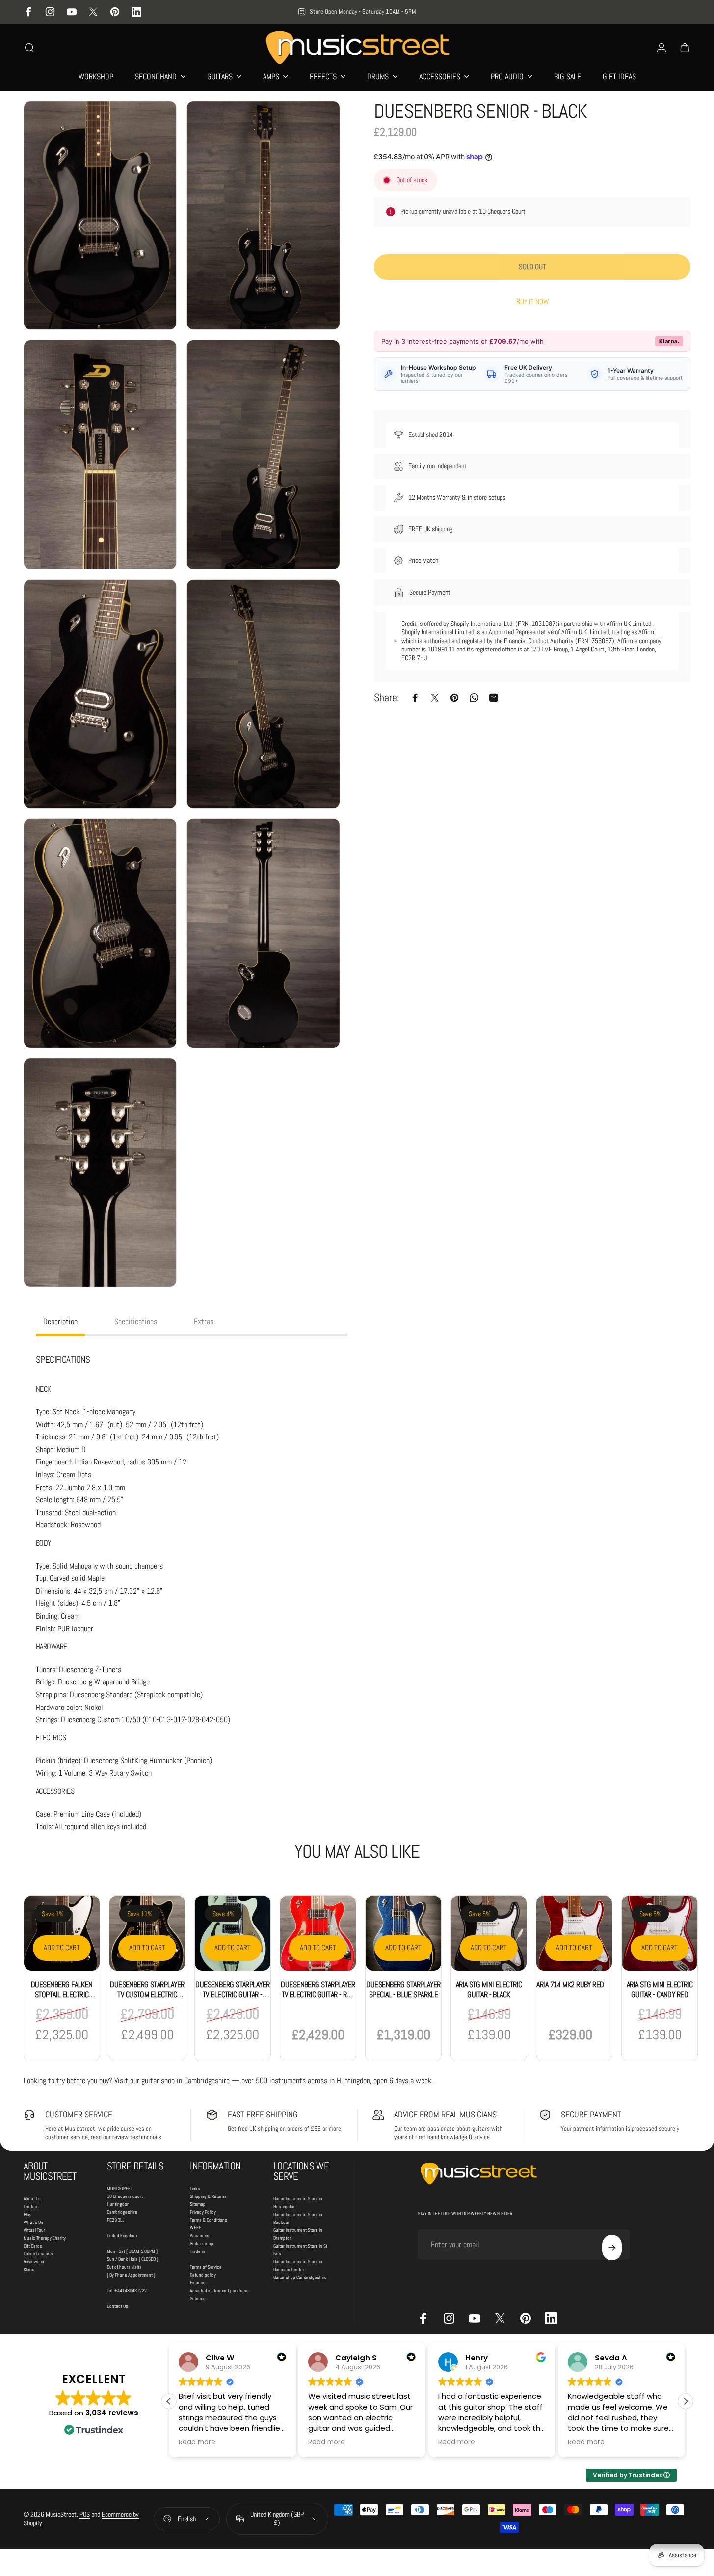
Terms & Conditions (209, 2220)
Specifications (136, 1321)
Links (195, 2188)
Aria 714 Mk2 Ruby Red (570, 1985)
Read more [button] (197, 2442)
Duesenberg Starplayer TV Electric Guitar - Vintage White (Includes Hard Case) (232, 1999)
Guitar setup (202, 2243)
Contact (31, 2207)
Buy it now (532, 302)
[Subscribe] (612, 2248)
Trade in (198, 2251)
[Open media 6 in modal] (263, 694)
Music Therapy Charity (45, 2238)
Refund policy (203, 2275)
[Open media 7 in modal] (100, 933)
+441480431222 (131, 2291)
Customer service (79, 2114)
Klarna (30, 2269)
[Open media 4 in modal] (263, 455)
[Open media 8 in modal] (263, 933)
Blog (28, 2214)
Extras (204, 1321)
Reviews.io (34, 2262)
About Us (32, 2199)
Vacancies (200, 2236)
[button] (686, 2401)
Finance (198, 2283)
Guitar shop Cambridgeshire (300, 2277)
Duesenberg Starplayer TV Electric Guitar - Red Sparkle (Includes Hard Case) (318, 1999)
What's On (33, 2222)
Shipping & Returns (208, 2196)
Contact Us (118, 2306)
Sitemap (198, 2204)
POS (85, 2514)
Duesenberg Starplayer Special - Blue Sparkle (403, 1990)
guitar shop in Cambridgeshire (185, 2080)
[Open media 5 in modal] (100, 694)
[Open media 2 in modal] (263, 216)
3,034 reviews (112, 2413)
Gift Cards (33, 2246)
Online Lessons (38, 2254)
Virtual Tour (34, 2230)
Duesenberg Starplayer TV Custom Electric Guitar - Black (147, 1994)
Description (60, 1321)
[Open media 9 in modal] (100, 1173)
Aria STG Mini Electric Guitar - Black (489, 1990)
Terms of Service (206, 2267)
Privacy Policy (203, 2212)
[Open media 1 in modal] (100, 216)
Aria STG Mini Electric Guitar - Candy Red (660, 1990)
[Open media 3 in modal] (100, 455)
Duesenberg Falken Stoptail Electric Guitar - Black (62, 1994)
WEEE (196, 2228)
